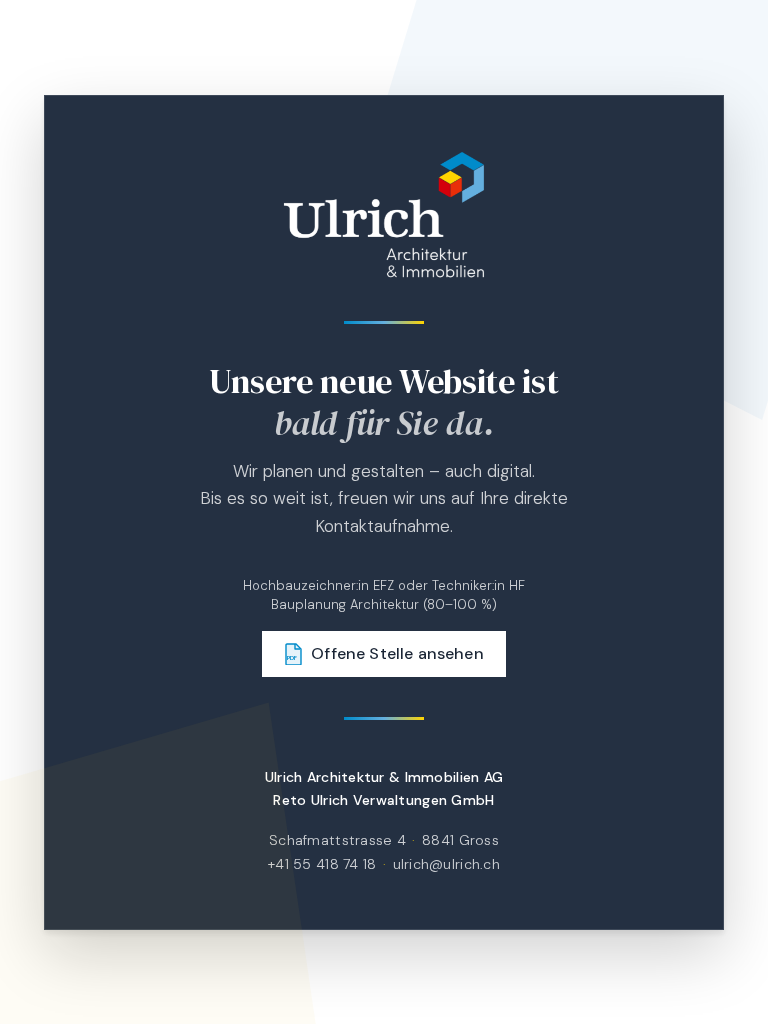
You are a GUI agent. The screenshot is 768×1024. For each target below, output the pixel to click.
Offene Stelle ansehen (385, 653)
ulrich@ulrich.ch (446, 863)
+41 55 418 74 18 (322, 863)
